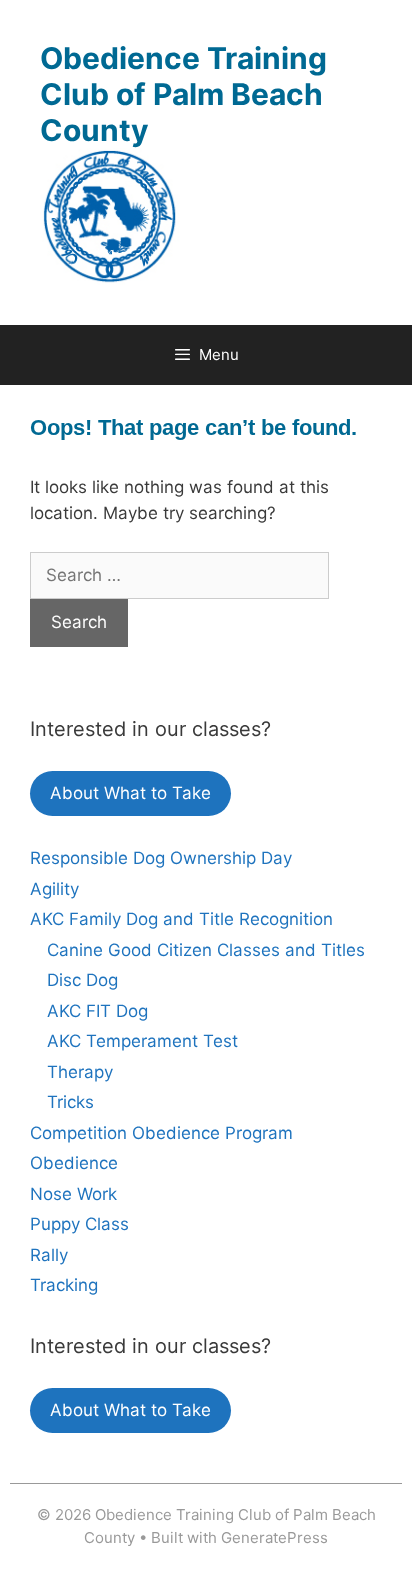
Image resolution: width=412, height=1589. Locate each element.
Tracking (64, 1285)
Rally (49, 1255)
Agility (54, 889)
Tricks (70, 1102)
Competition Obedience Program (161, 1133)
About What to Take (130, 793)
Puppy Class (79, 1224)
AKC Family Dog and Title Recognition (181, 919)
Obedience (74, 1163)
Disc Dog (82, 980)
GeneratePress (274, 1537)
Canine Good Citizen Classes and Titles (206, 950)
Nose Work (73, 1194)
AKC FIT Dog (97, 1011)
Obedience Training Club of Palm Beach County (183, 94)
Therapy (80, 1072)
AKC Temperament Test (142, 1041)
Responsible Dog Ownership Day (161, 858)
